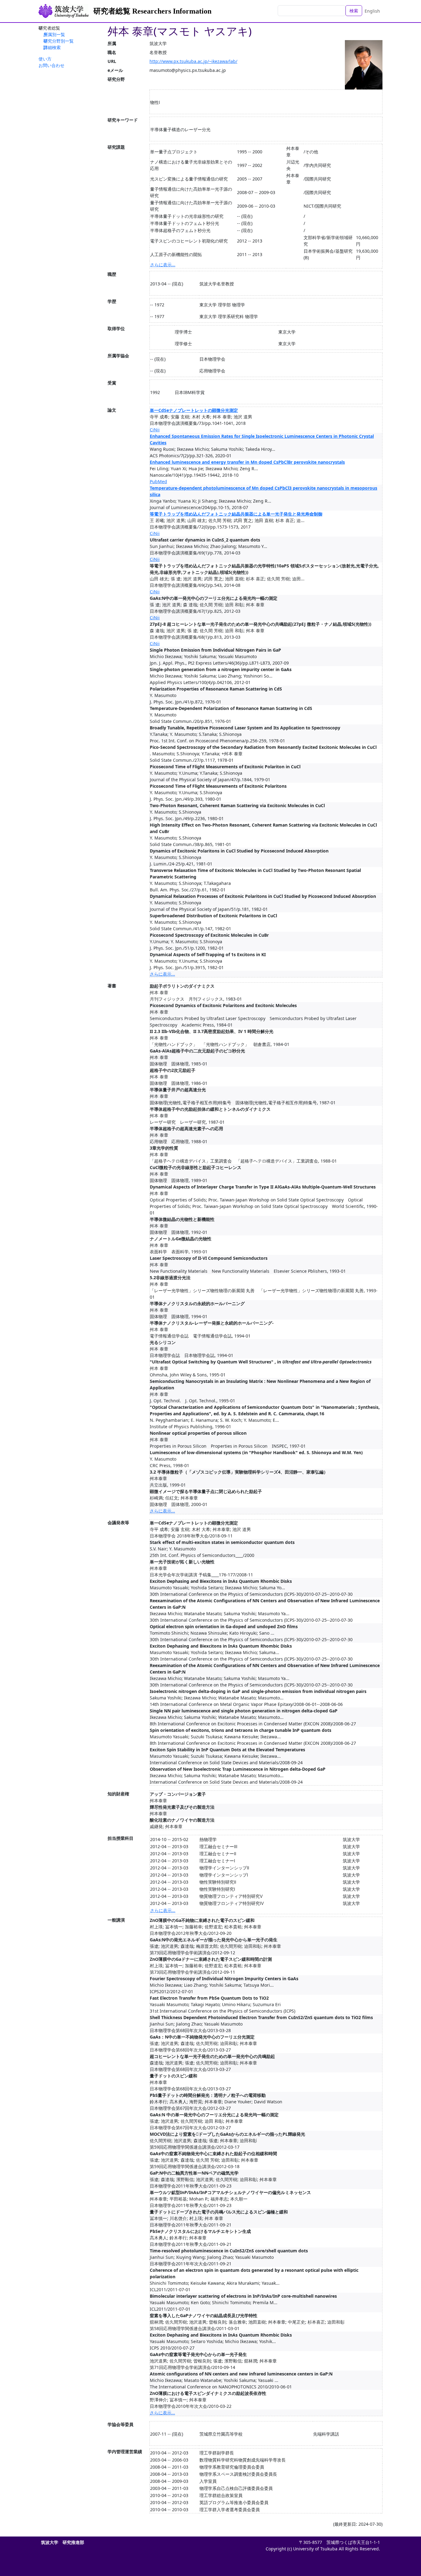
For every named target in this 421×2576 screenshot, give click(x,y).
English (372, 11)
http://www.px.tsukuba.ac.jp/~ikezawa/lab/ (193, 61)
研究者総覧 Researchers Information (152, 11)
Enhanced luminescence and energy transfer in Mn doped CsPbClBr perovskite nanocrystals (247, 462)
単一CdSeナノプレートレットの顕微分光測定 (194, 410)
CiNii (155, 430)
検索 (354, 11)
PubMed (158, 481)
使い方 (45, 59)
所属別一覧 (54, 34)
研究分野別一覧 (59, 41)
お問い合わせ (51, 65)
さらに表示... (163, 265)
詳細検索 (52, 47)
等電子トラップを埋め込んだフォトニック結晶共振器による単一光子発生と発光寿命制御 (236, 514)
